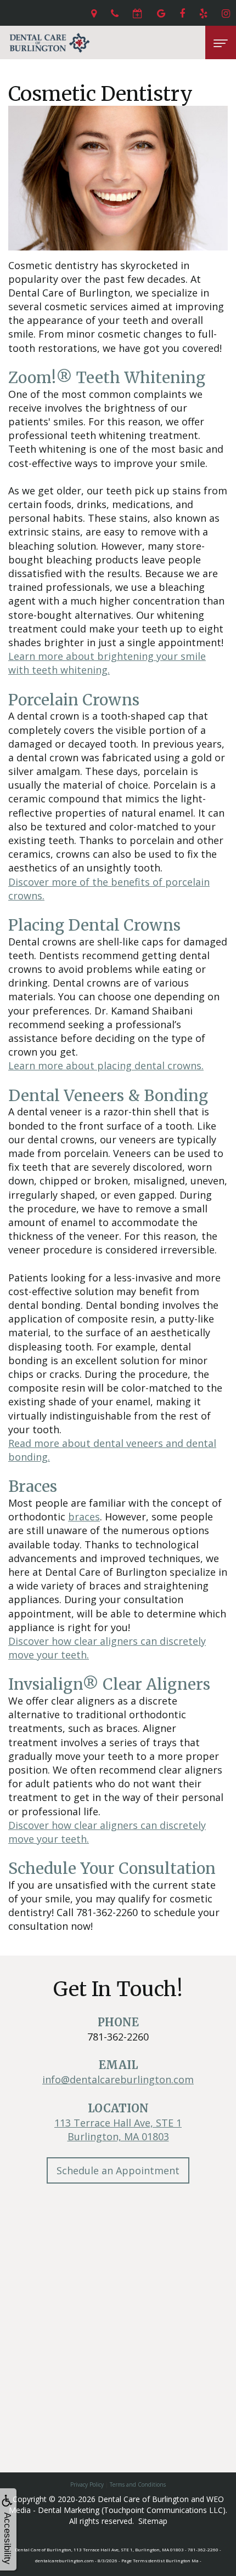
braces (84, 1517)
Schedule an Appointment (118, 2170)
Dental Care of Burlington (143, 2499)
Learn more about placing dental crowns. (106, 1065)
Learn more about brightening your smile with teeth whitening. (107, 663)
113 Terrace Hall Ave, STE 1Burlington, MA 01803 (118, 2130)
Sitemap (153, 2521)
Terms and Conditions (138, 2484)
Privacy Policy (87, 2484)
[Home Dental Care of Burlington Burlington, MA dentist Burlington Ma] (49, 42)
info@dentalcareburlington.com (118, 2079)
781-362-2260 (118, 2037)
